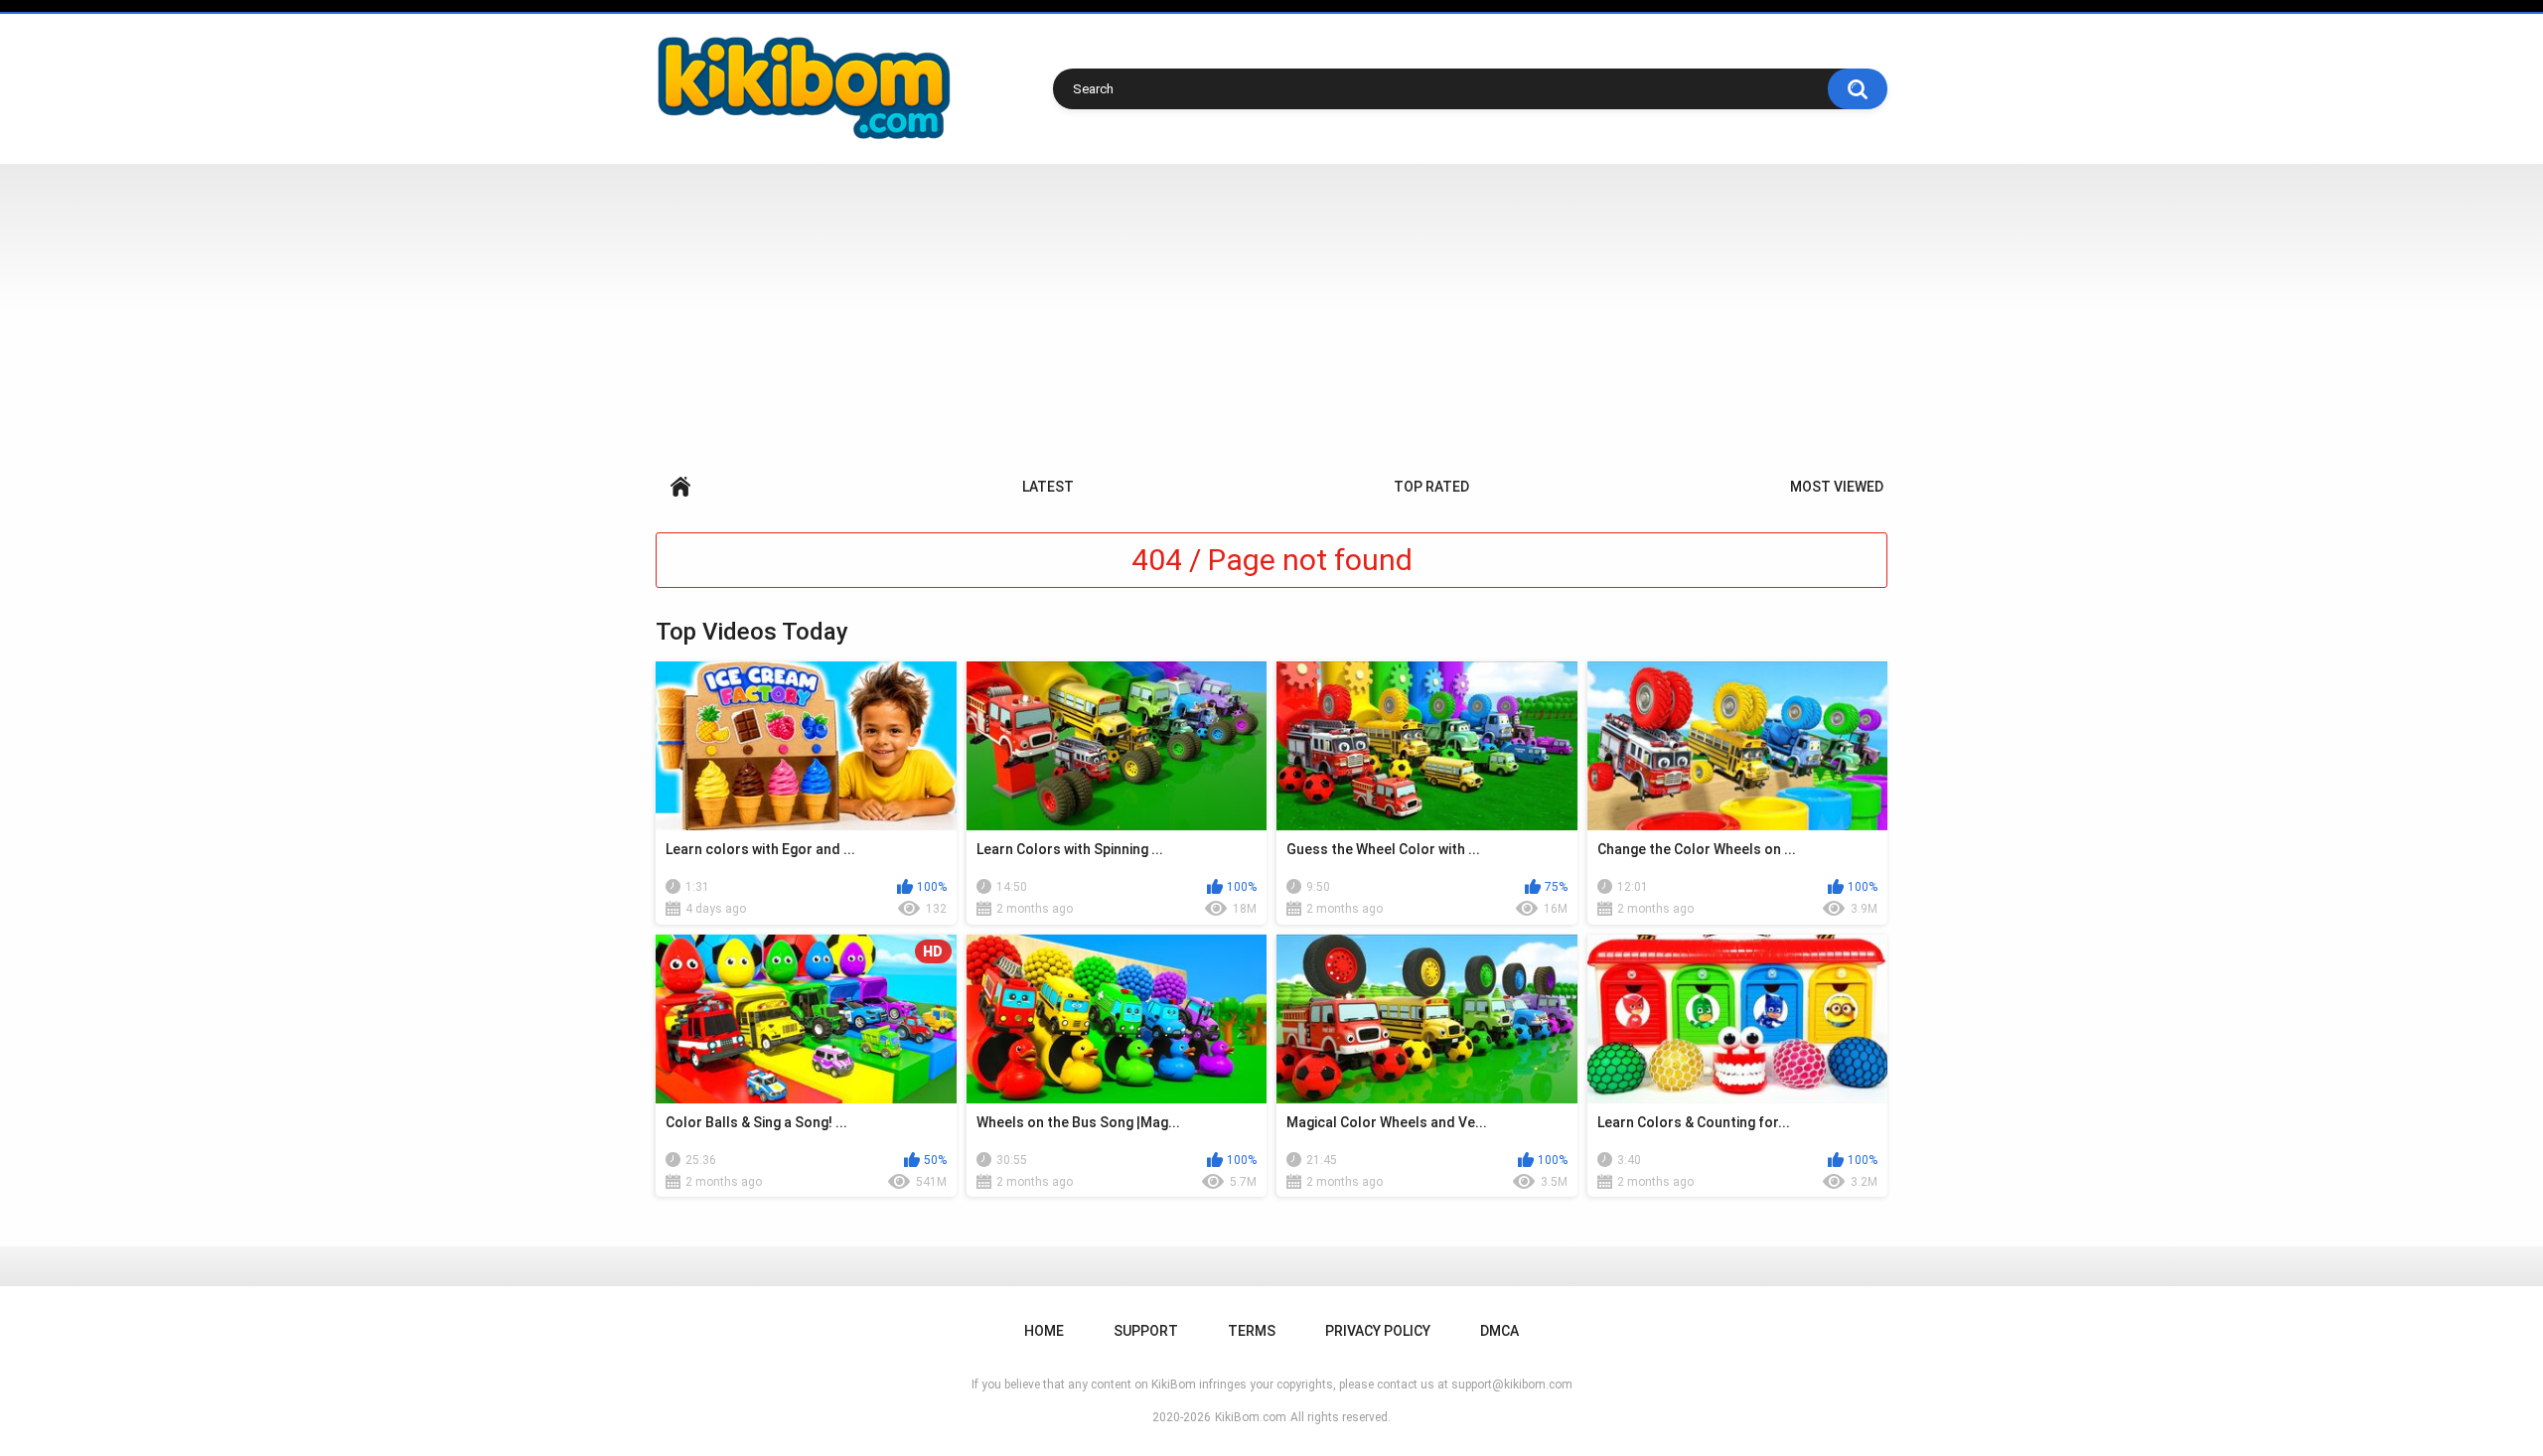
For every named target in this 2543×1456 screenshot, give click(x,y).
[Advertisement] (1271, 313)
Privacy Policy (1378, 1331)
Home (680, 487)
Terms (1252, 1331)
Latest (1048, 487)
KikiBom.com (1251, 1417)
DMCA (1499, 1331)
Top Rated (1431, 487)
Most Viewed (1837, 487)
